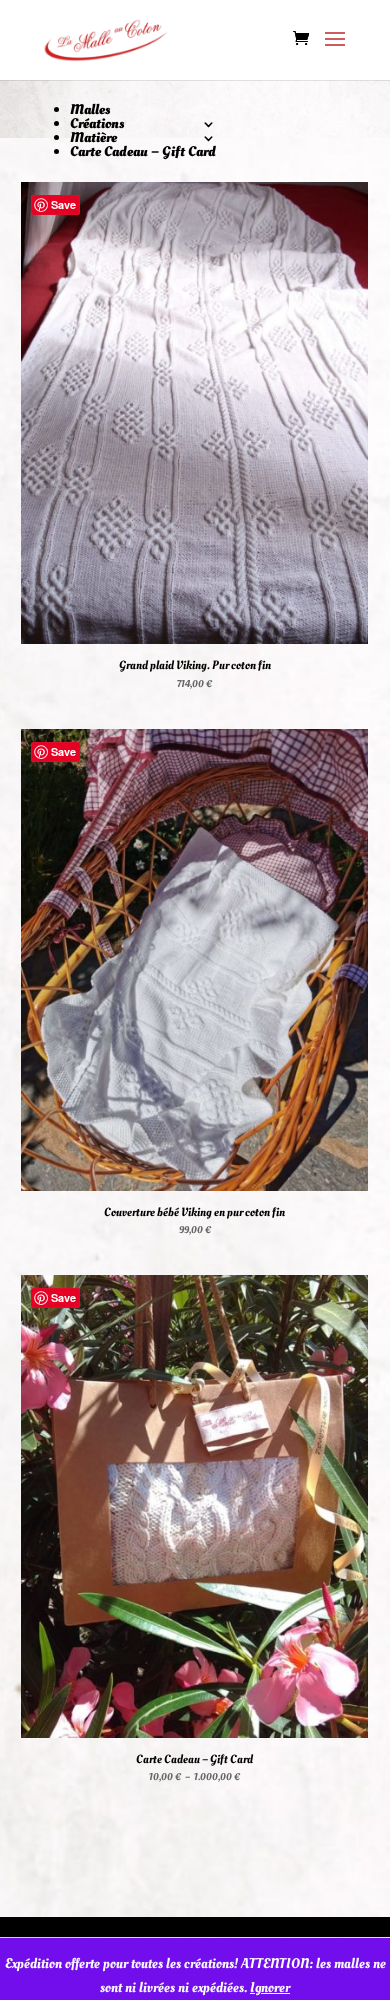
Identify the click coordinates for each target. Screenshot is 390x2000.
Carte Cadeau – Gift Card (143, 151)
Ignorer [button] (270, 1987)
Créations (97, 123)
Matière (93, 137)
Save (63, 204)
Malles (90, 109)
